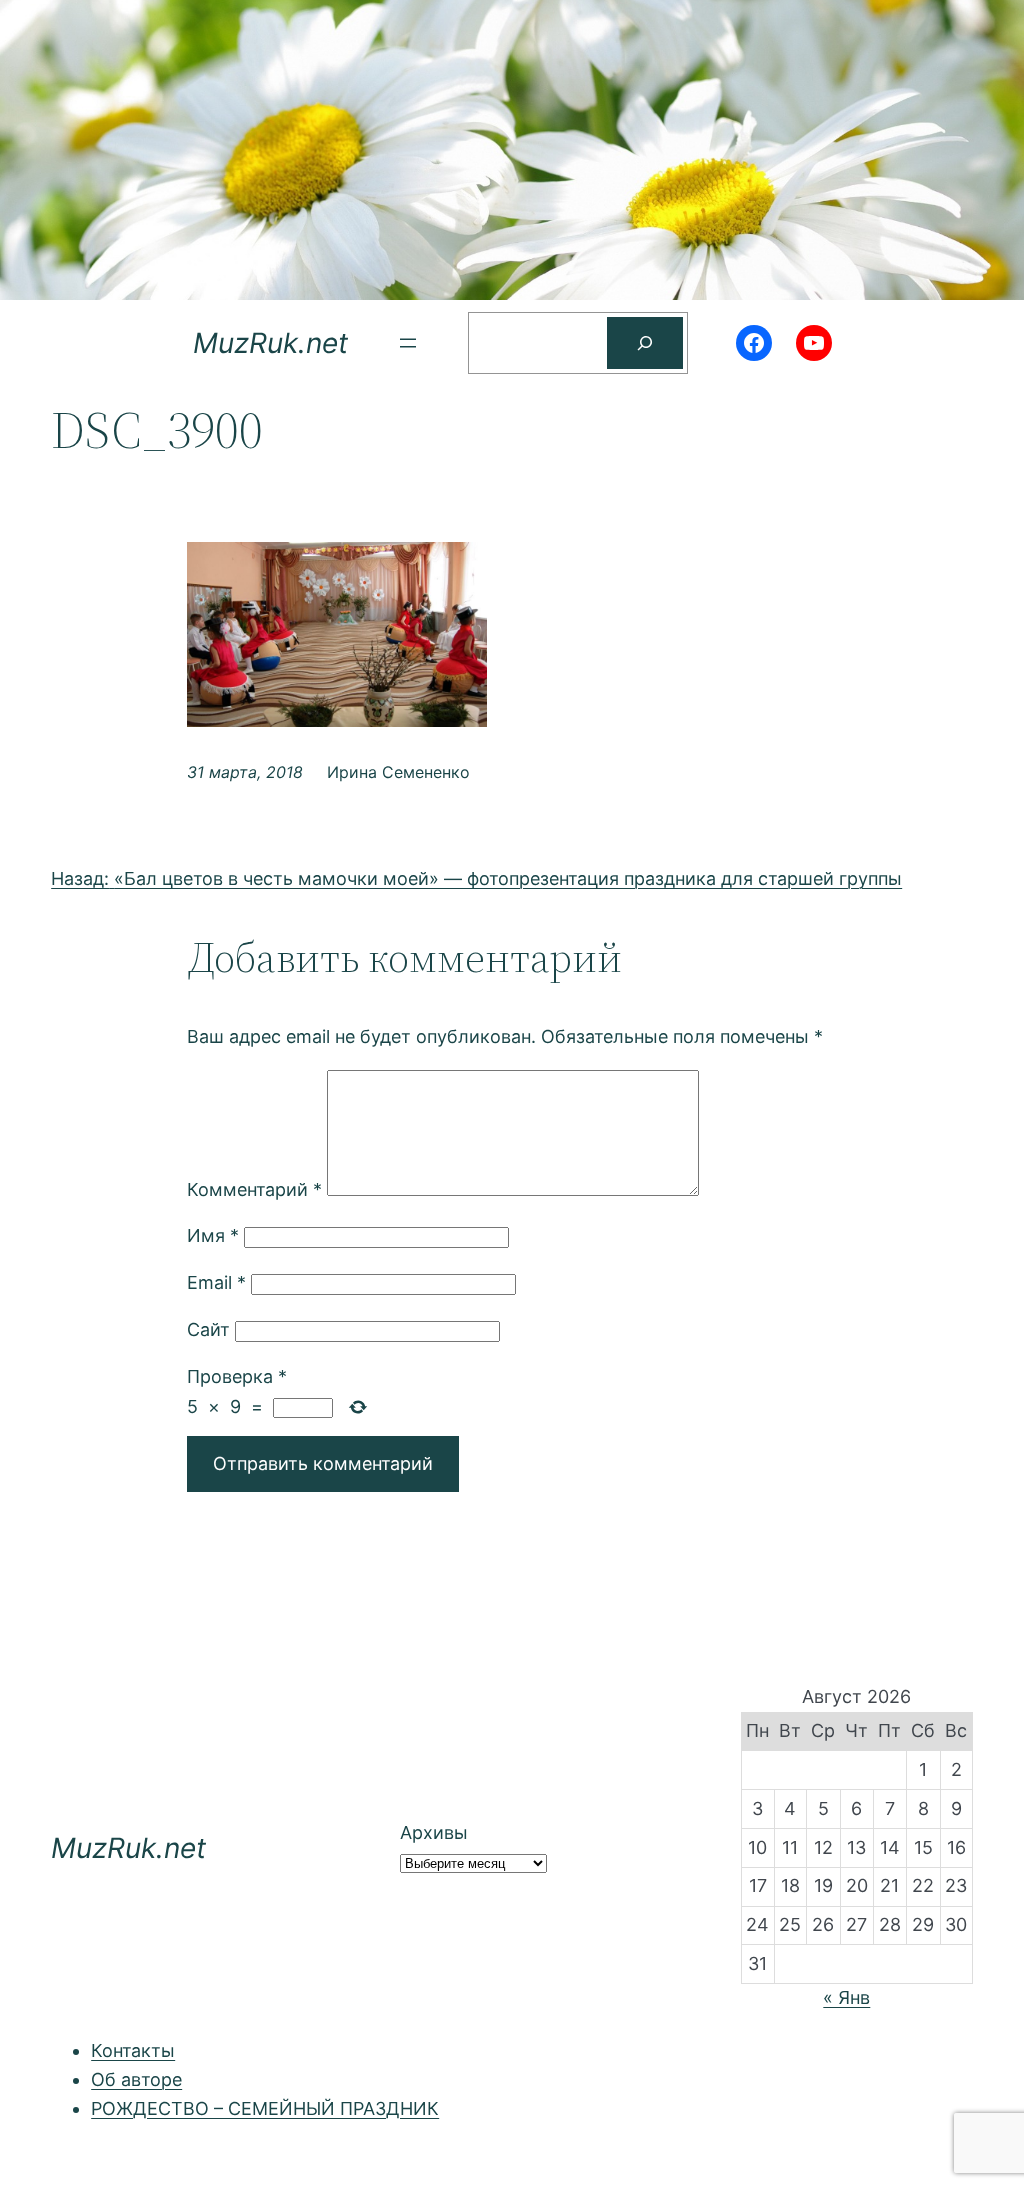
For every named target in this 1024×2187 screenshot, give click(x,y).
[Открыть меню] (408, 343)
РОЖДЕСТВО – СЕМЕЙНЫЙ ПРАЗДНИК (265, 2108)
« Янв (846, 1997)
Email (216, 1282)
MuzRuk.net (270, 343)
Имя (213, 1235)
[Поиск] (645, 343)
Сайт (208, 1329)
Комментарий (254, 1189)
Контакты (133, 2050)
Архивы (434, 1832)
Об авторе (136, 2079)
